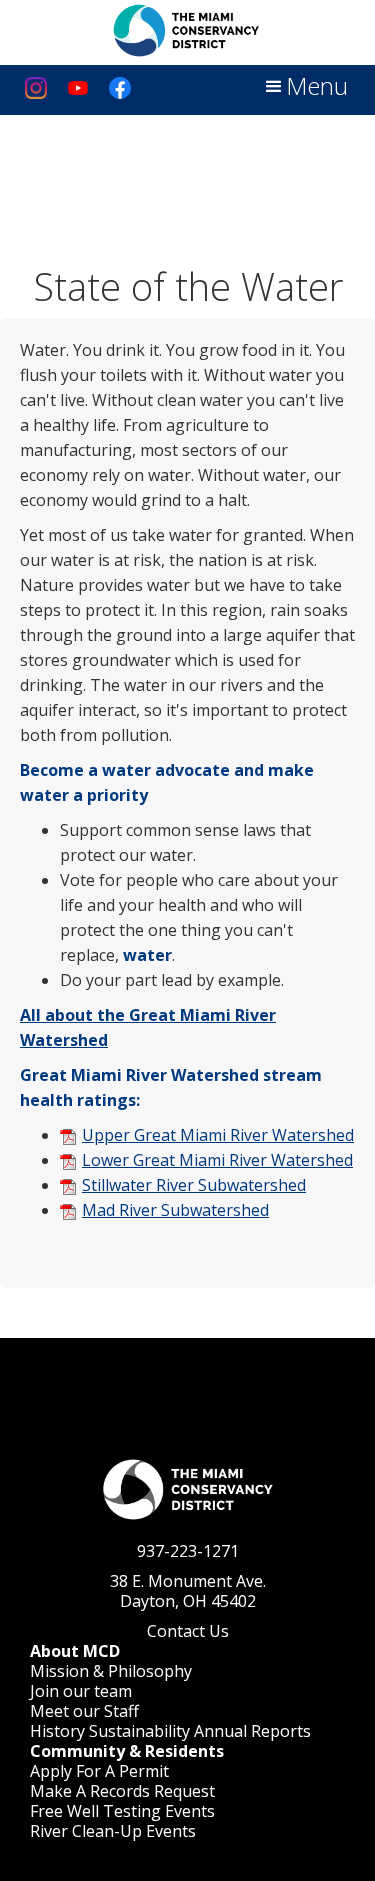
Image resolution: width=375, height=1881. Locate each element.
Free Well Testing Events (122, 1811)
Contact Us (188, 1631)
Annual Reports (252, 1731)
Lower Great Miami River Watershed (217, 1160)
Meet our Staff (84, 1711)
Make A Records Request (122, 1791)
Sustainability (139, 1731)
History (57, 1731)
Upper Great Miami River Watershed (218, 1135)
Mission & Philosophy (111, 1671)
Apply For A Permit (99, 1771)
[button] (305, 87)
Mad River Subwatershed (175, 1210)
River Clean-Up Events (113, 1831)
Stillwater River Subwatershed (194, 1185)
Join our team (81, 1691)
